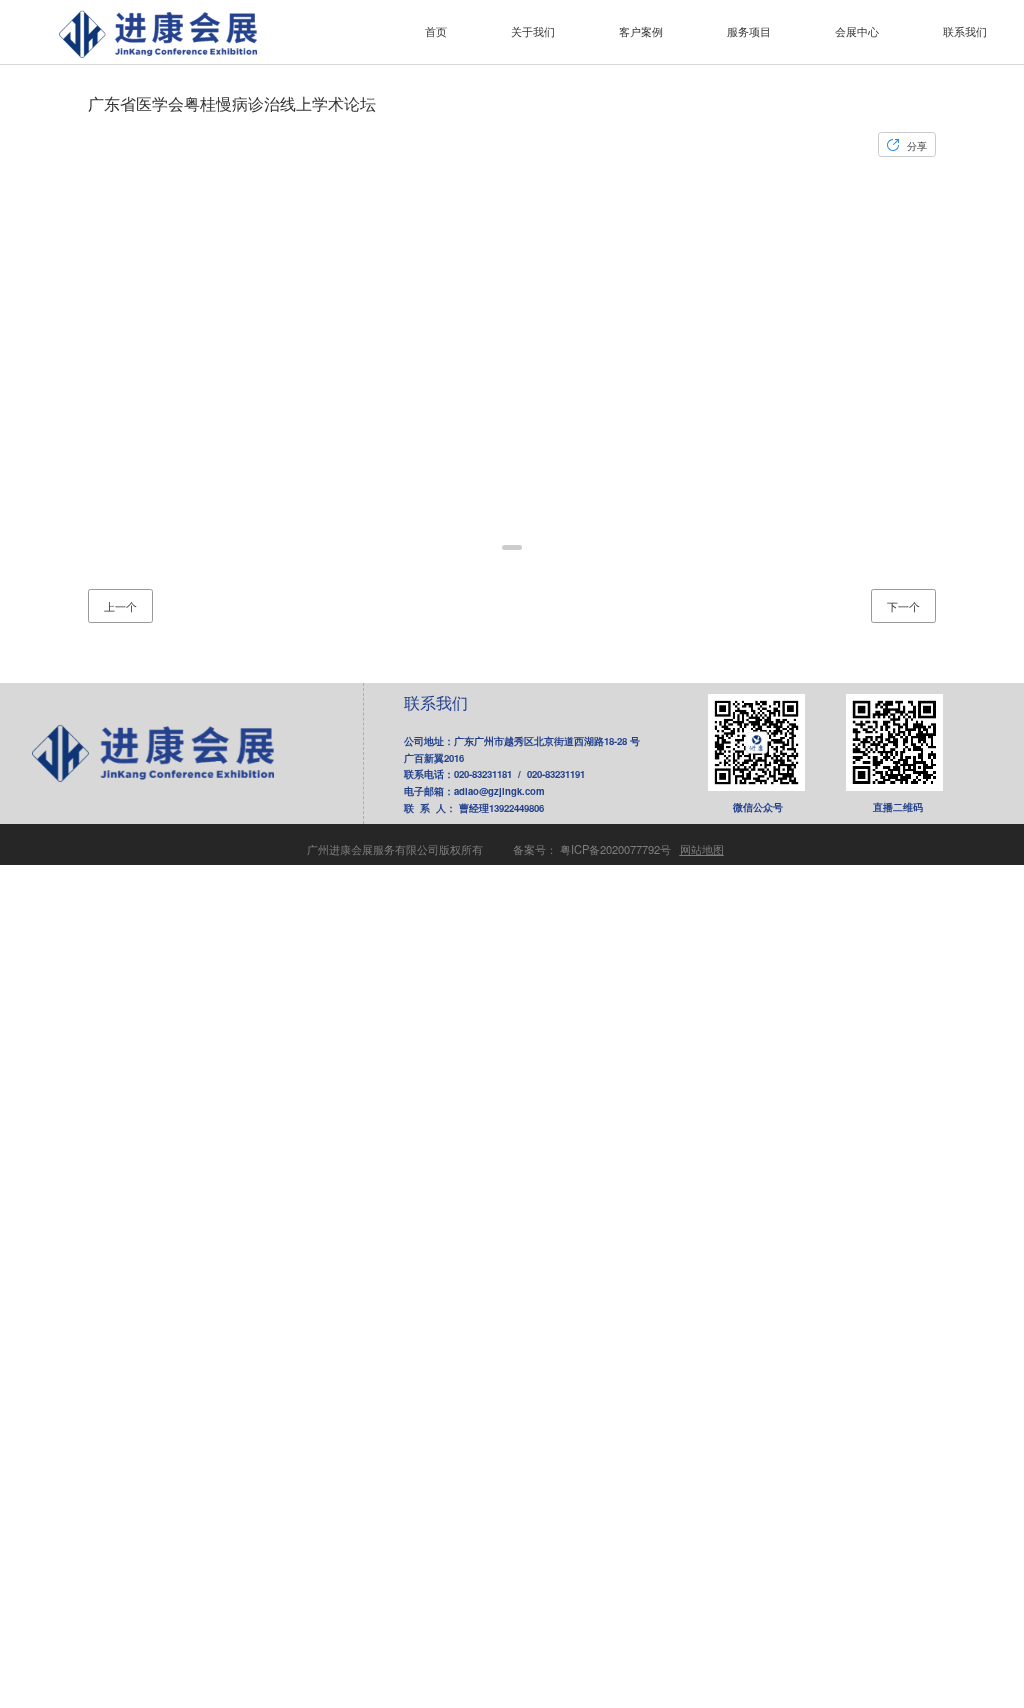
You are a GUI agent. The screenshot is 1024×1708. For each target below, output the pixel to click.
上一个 (120, 606)
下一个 (903, 606)
